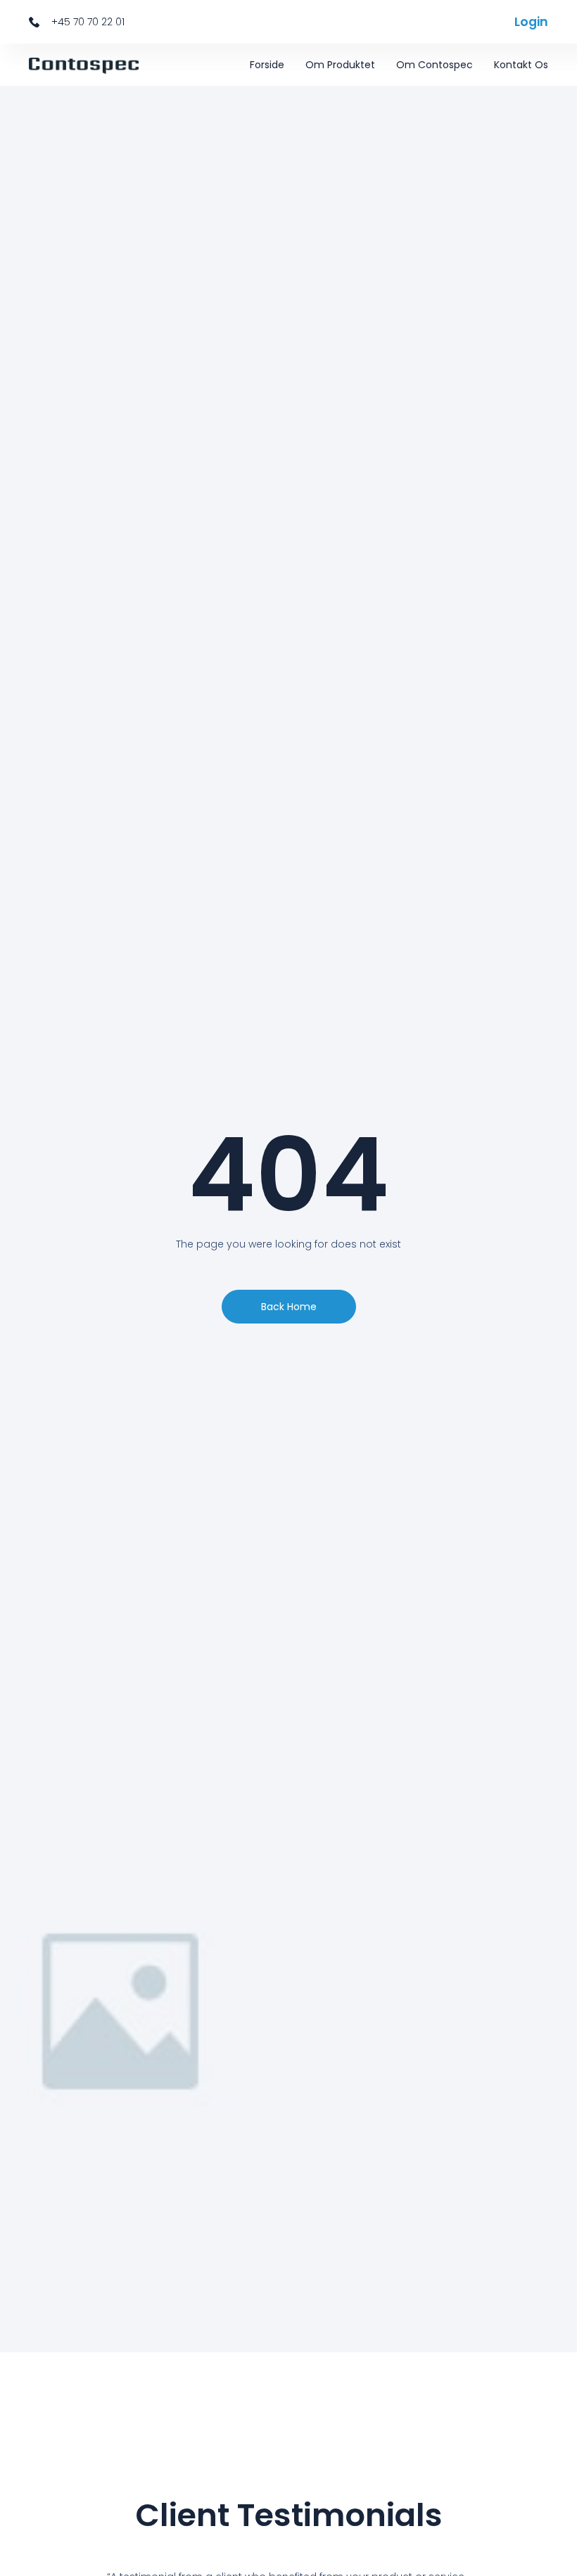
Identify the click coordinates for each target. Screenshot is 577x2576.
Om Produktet (340, 65)
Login (531, 22)
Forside (267, 65)
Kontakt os (521, 65)
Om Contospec (435, 65)
